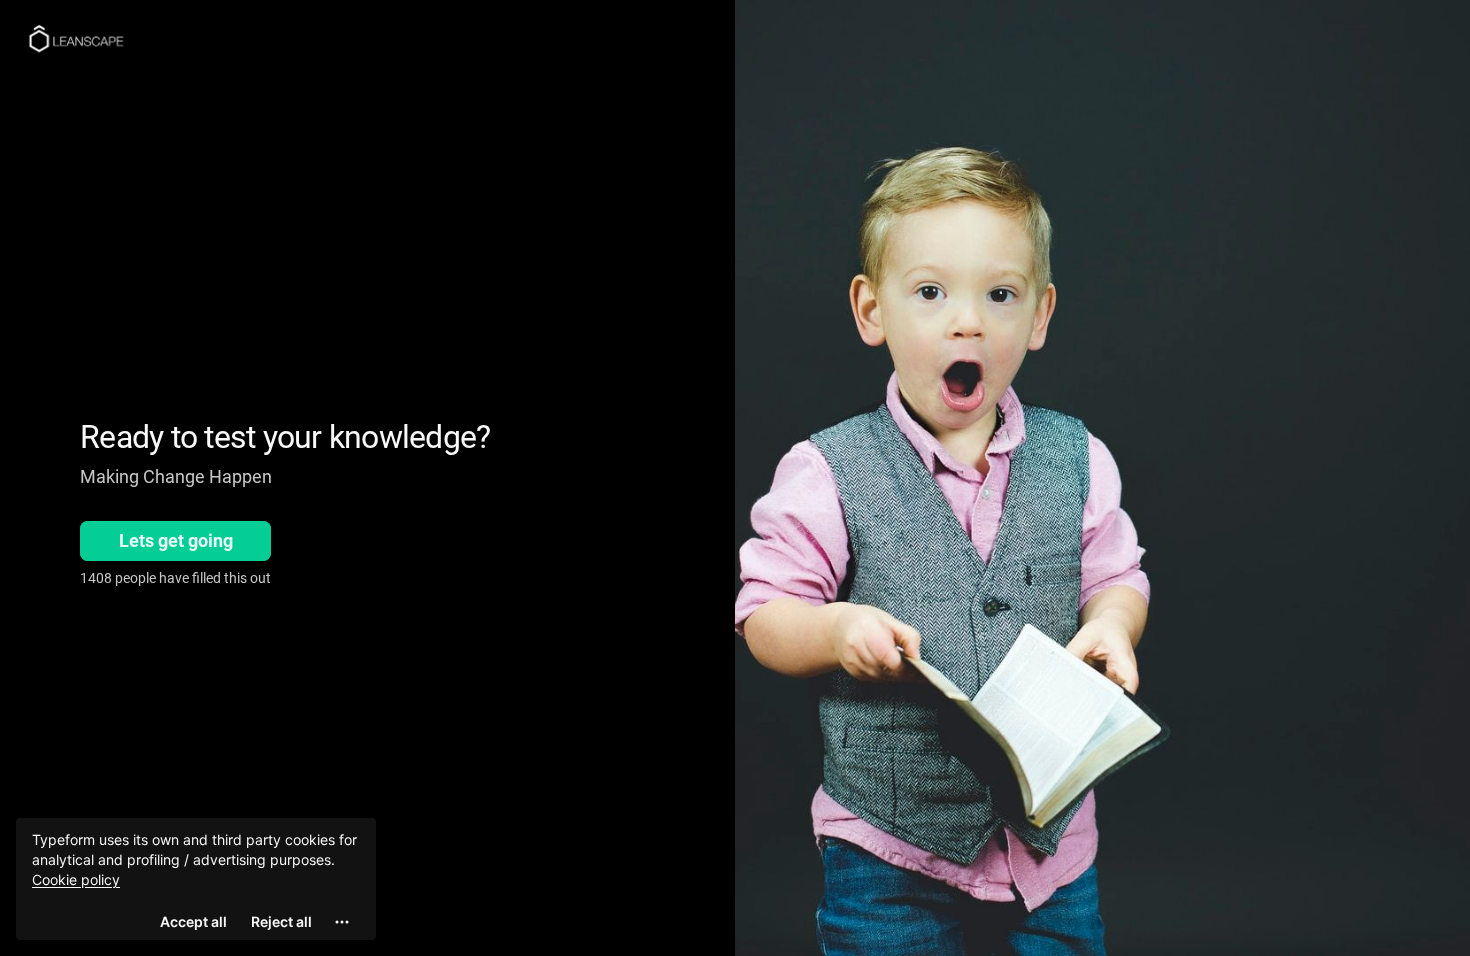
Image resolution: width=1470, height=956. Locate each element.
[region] (196, 879)
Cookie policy (76, 879)
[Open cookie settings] (342, 922)
